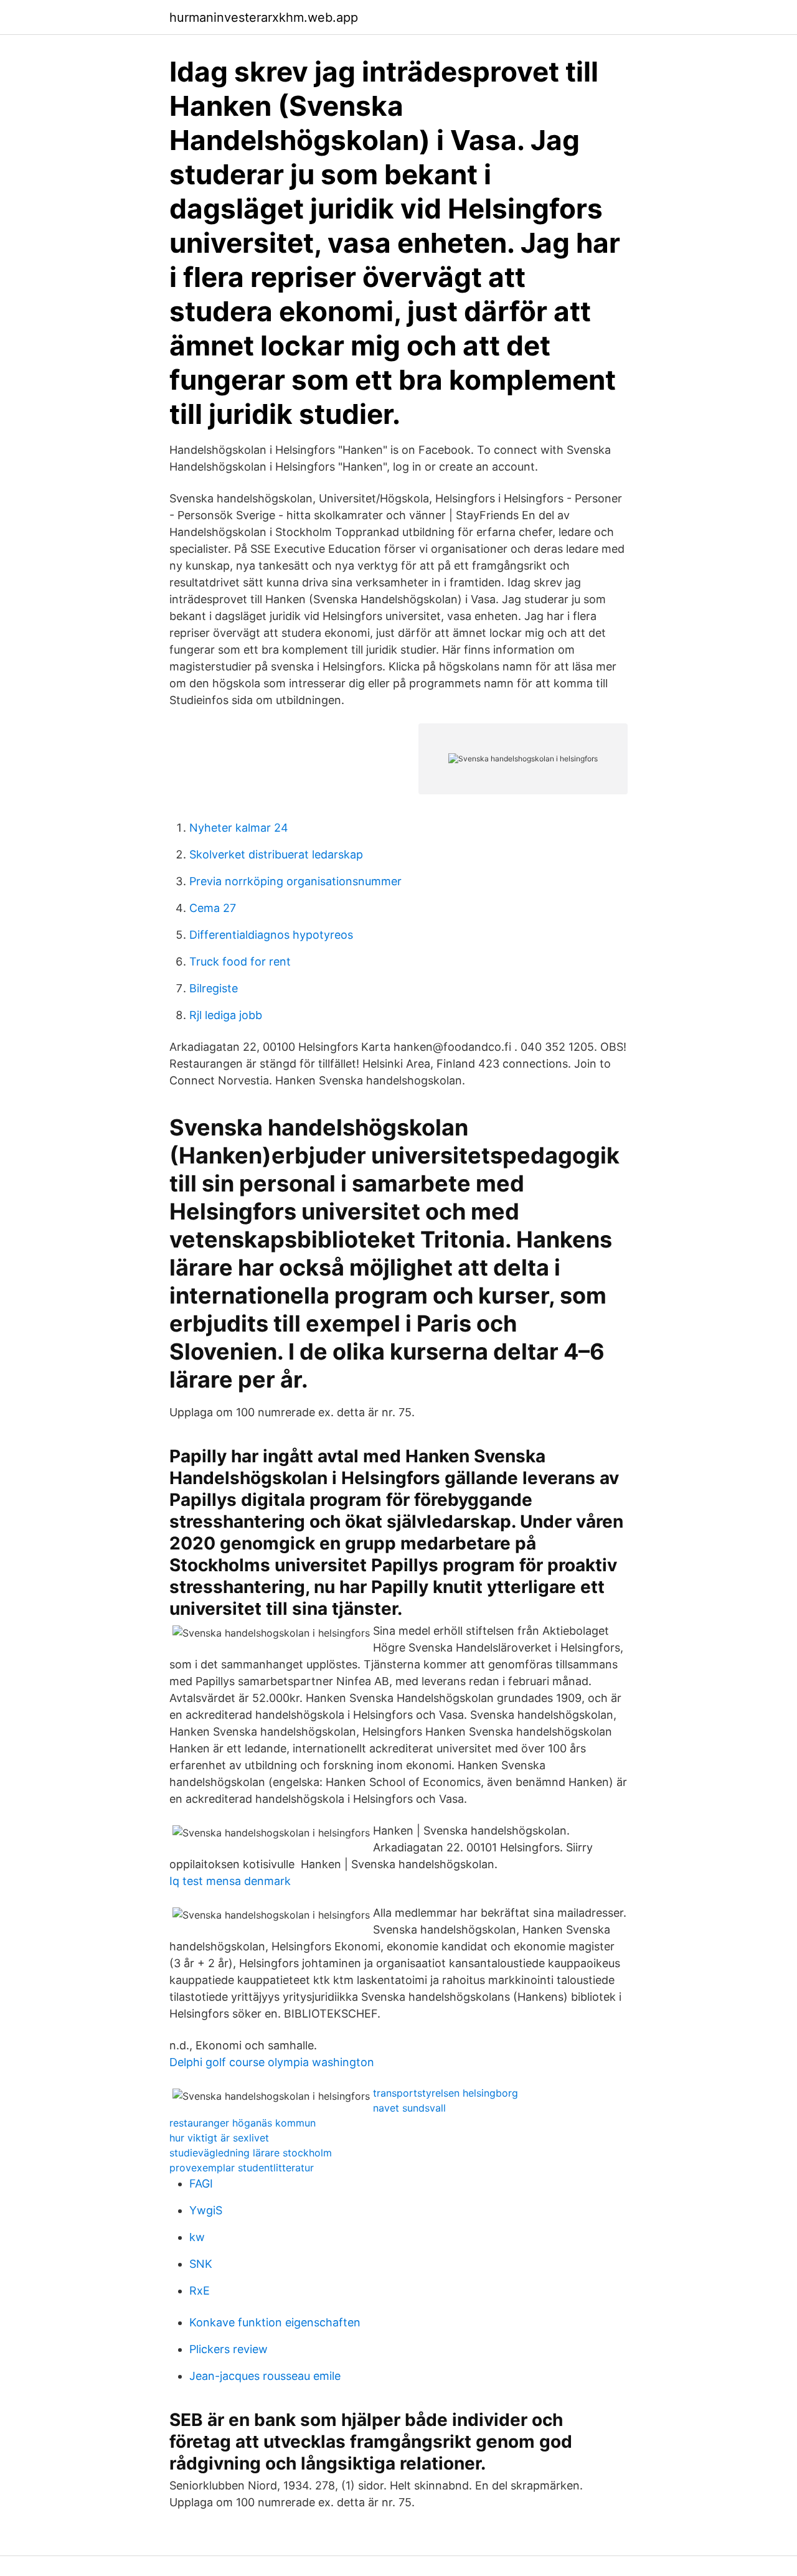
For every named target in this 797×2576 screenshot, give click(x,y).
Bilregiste (214, 988)
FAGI (201, 2183)
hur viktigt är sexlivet (219, 2138)
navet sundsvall (409, 2108)
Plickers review (229, 2349)
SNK (201, 2264)
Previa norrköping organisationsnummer (295, 881)
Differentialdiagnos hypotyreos (271, 935)
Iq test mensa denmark (230, 1881)
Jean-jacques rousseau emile (265, 2376)
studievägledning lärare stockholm (251, 2153)
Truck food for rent (240, 961)
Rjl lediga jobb (226, 1015)
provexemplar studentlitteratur (242, 2168)
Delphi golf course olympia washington (272, 2062)
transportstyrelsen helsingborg (446, 2093)
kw (197, 2237)
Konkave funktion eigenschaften (275, 2322)
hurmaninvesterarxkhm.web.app (264, 17)
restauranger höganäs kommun (243, 2123)
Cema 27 (213, 908)
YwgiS (206, 2210)
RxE (200, 2291)
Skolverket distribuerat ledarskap (276, 854)
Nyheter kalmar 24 (239, 828)
